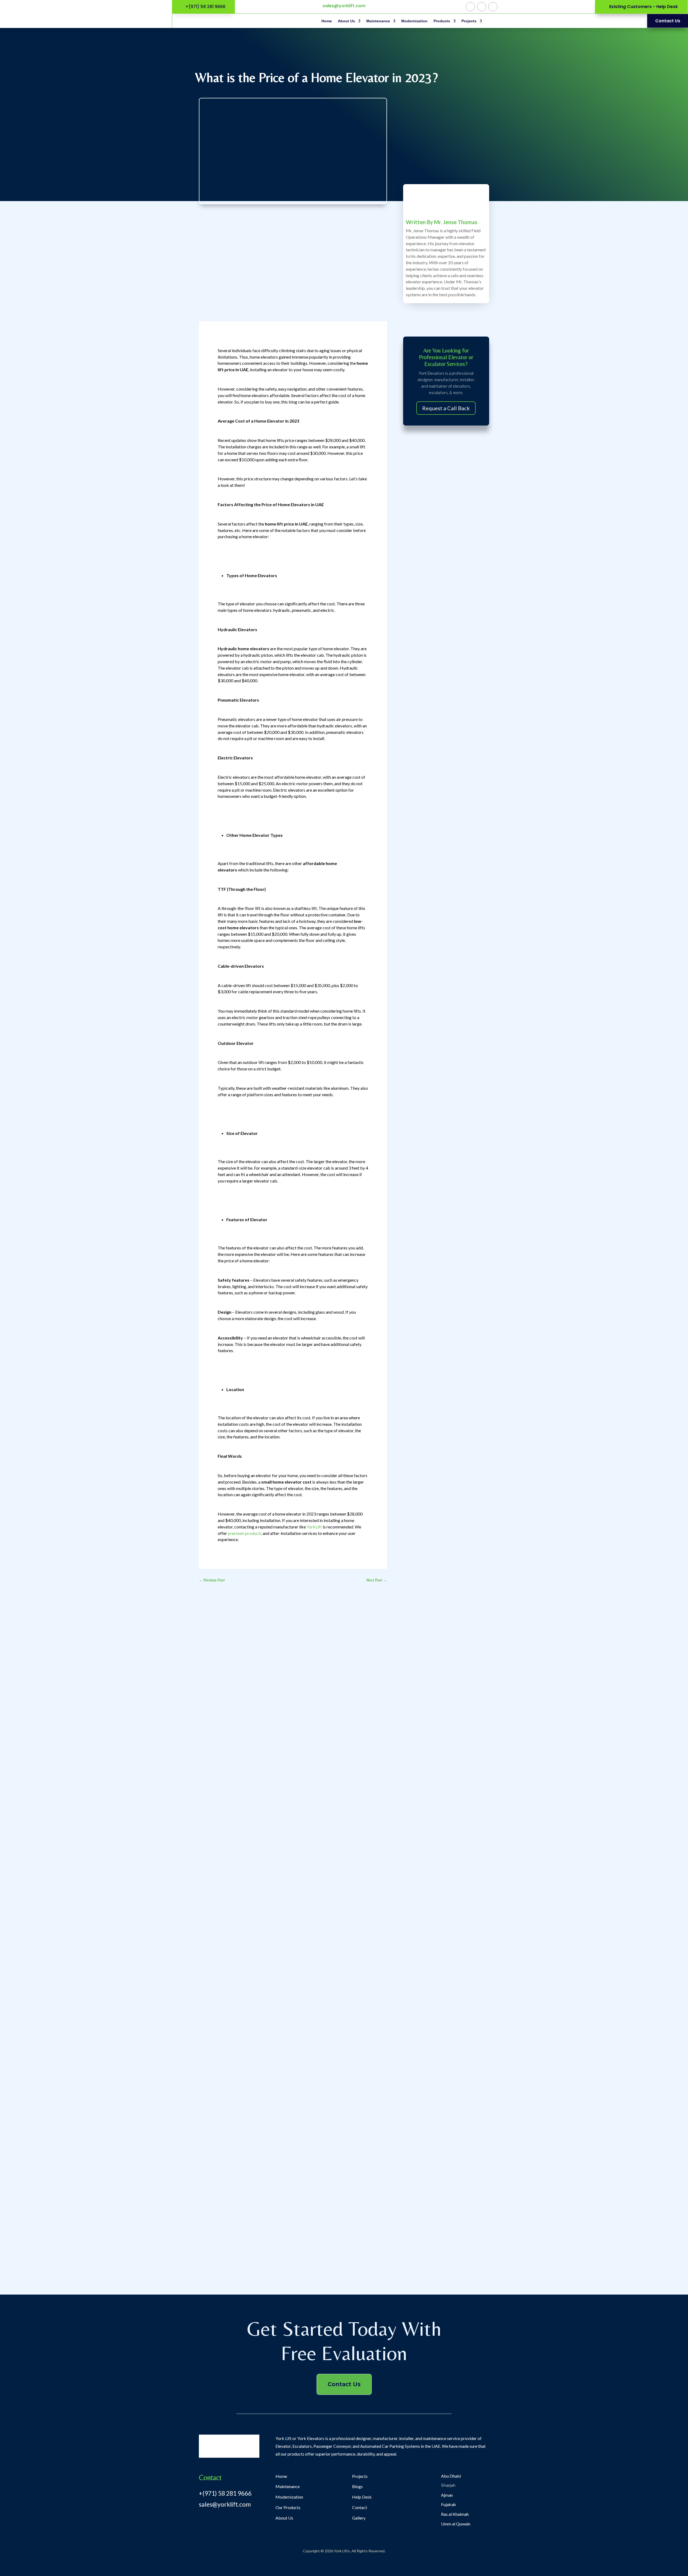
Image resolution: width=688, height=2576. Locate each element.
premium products (245, 1533)
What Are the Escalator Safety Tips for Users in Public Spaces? (266, 1790)
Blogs (357, 2486)
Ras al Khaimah (455, 2514)
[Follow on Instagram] (482, 7)
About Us (346, 21)
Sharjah (448, 2485)
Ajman (447, 2495)
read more (212, 1798)
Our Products (288, 2507)
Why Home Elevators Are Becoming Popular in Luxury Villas (264, 2015)
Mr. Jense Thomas (456, 222)
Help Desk (362, 2497)
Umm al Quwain (456, 2524)
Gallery (359, 2518)
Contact (360, 2507)
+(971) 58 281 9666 (225, 2493)
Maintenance (378, 21)
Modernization (414, 21)
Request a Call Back (446, 408)
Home (327, 21)
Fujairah (448, 2504)
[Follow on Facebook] (493, 7)
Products (442, 21)
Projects (469, 21)
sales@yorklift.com (344, 6)
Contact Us (344, 2384)
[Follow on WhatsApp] (470, 7)
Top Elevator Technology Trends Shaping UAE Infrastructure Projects (272, 2240)
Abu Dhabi (451, 2476)
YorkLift (314, 1527)
